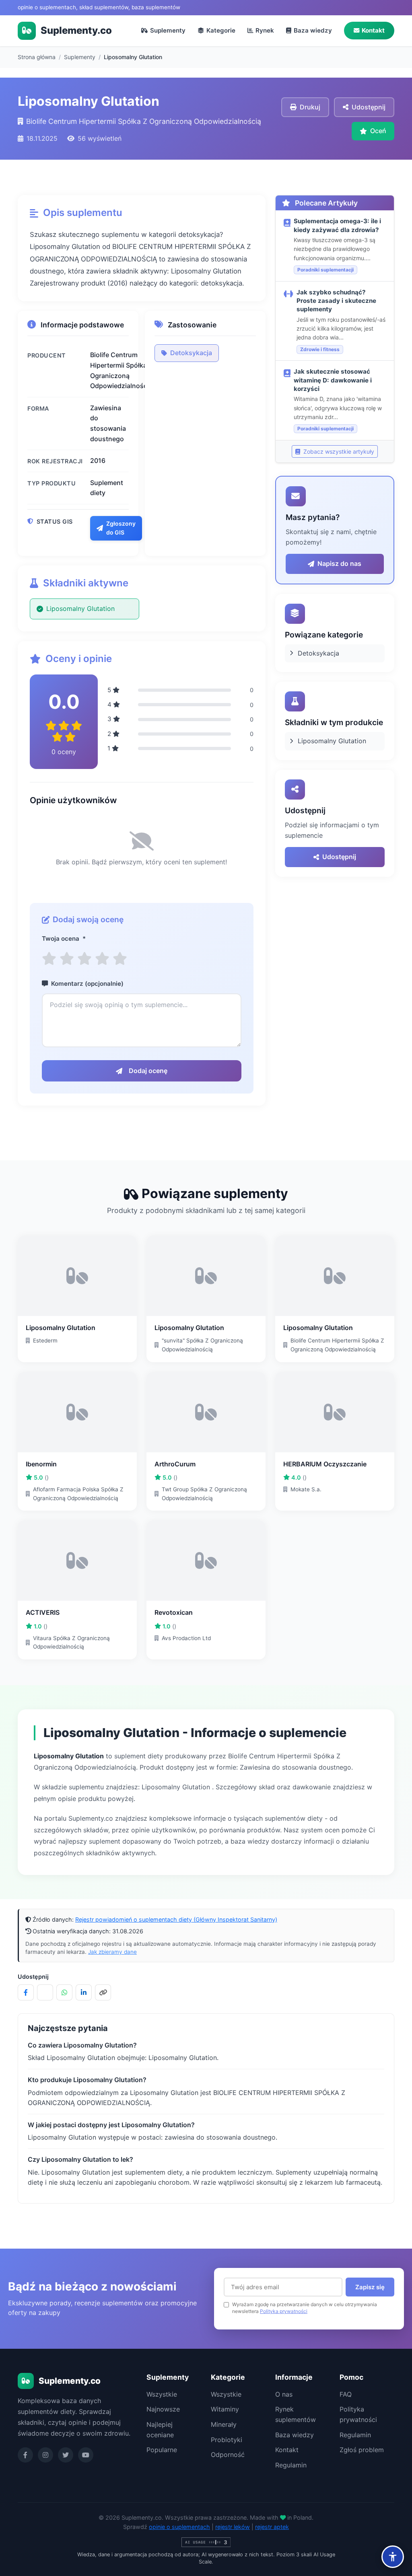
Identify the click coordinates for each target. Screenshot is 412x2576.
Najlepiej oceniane (160, 2430)
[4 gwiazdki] (102, 959)
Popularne (162, 2450)
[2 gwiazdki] (67, 959)
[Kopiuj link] (103, 1992)
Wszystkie (162, 2394)
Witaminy (225, 2409)
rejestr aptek (272, 2527)
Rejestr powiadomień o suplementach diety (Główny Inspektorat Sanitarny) (176, 1919)
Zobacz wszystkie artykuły (338, 451)
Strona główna (37, 57)
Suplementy (168, 30)
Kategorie (221, 30)
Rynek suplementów (296, 2414)
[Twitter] (66, 2455)
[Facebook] (25, 2455)
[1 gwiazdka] (49, 959)
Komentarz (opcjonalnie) (87, 984)
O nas (284, 2394)
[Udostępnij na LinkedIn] (84, 1992)
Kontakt (373, 30)
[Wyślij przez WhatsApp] (64, 1992)
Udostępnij (339, 857)
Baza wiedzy (313, 30)
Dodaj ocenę (148, 1071)
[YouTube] (86, 2455)
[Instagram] (45, 2455)
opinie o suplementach (179, 2527)
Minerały (224, 2424)
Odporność (228, 2455)
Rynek (265, 30)
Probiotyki (227, 2440)
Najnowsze (163, 2409)
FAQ (346, 2394)
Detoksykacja (191, 353)
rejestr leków (233, 2527)
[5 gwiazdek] (120, 959)
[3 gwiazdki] (84, 959)
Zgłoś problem (362, 2450)
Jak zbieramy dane (112, 1952)
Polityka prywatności (284, 2311)
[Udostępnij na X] (45, 1992)
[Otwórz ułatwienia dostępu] (393, 2557)
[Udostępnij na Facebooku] (26, 1992)
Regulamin (291, 2465)
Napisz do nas (339, 563)
